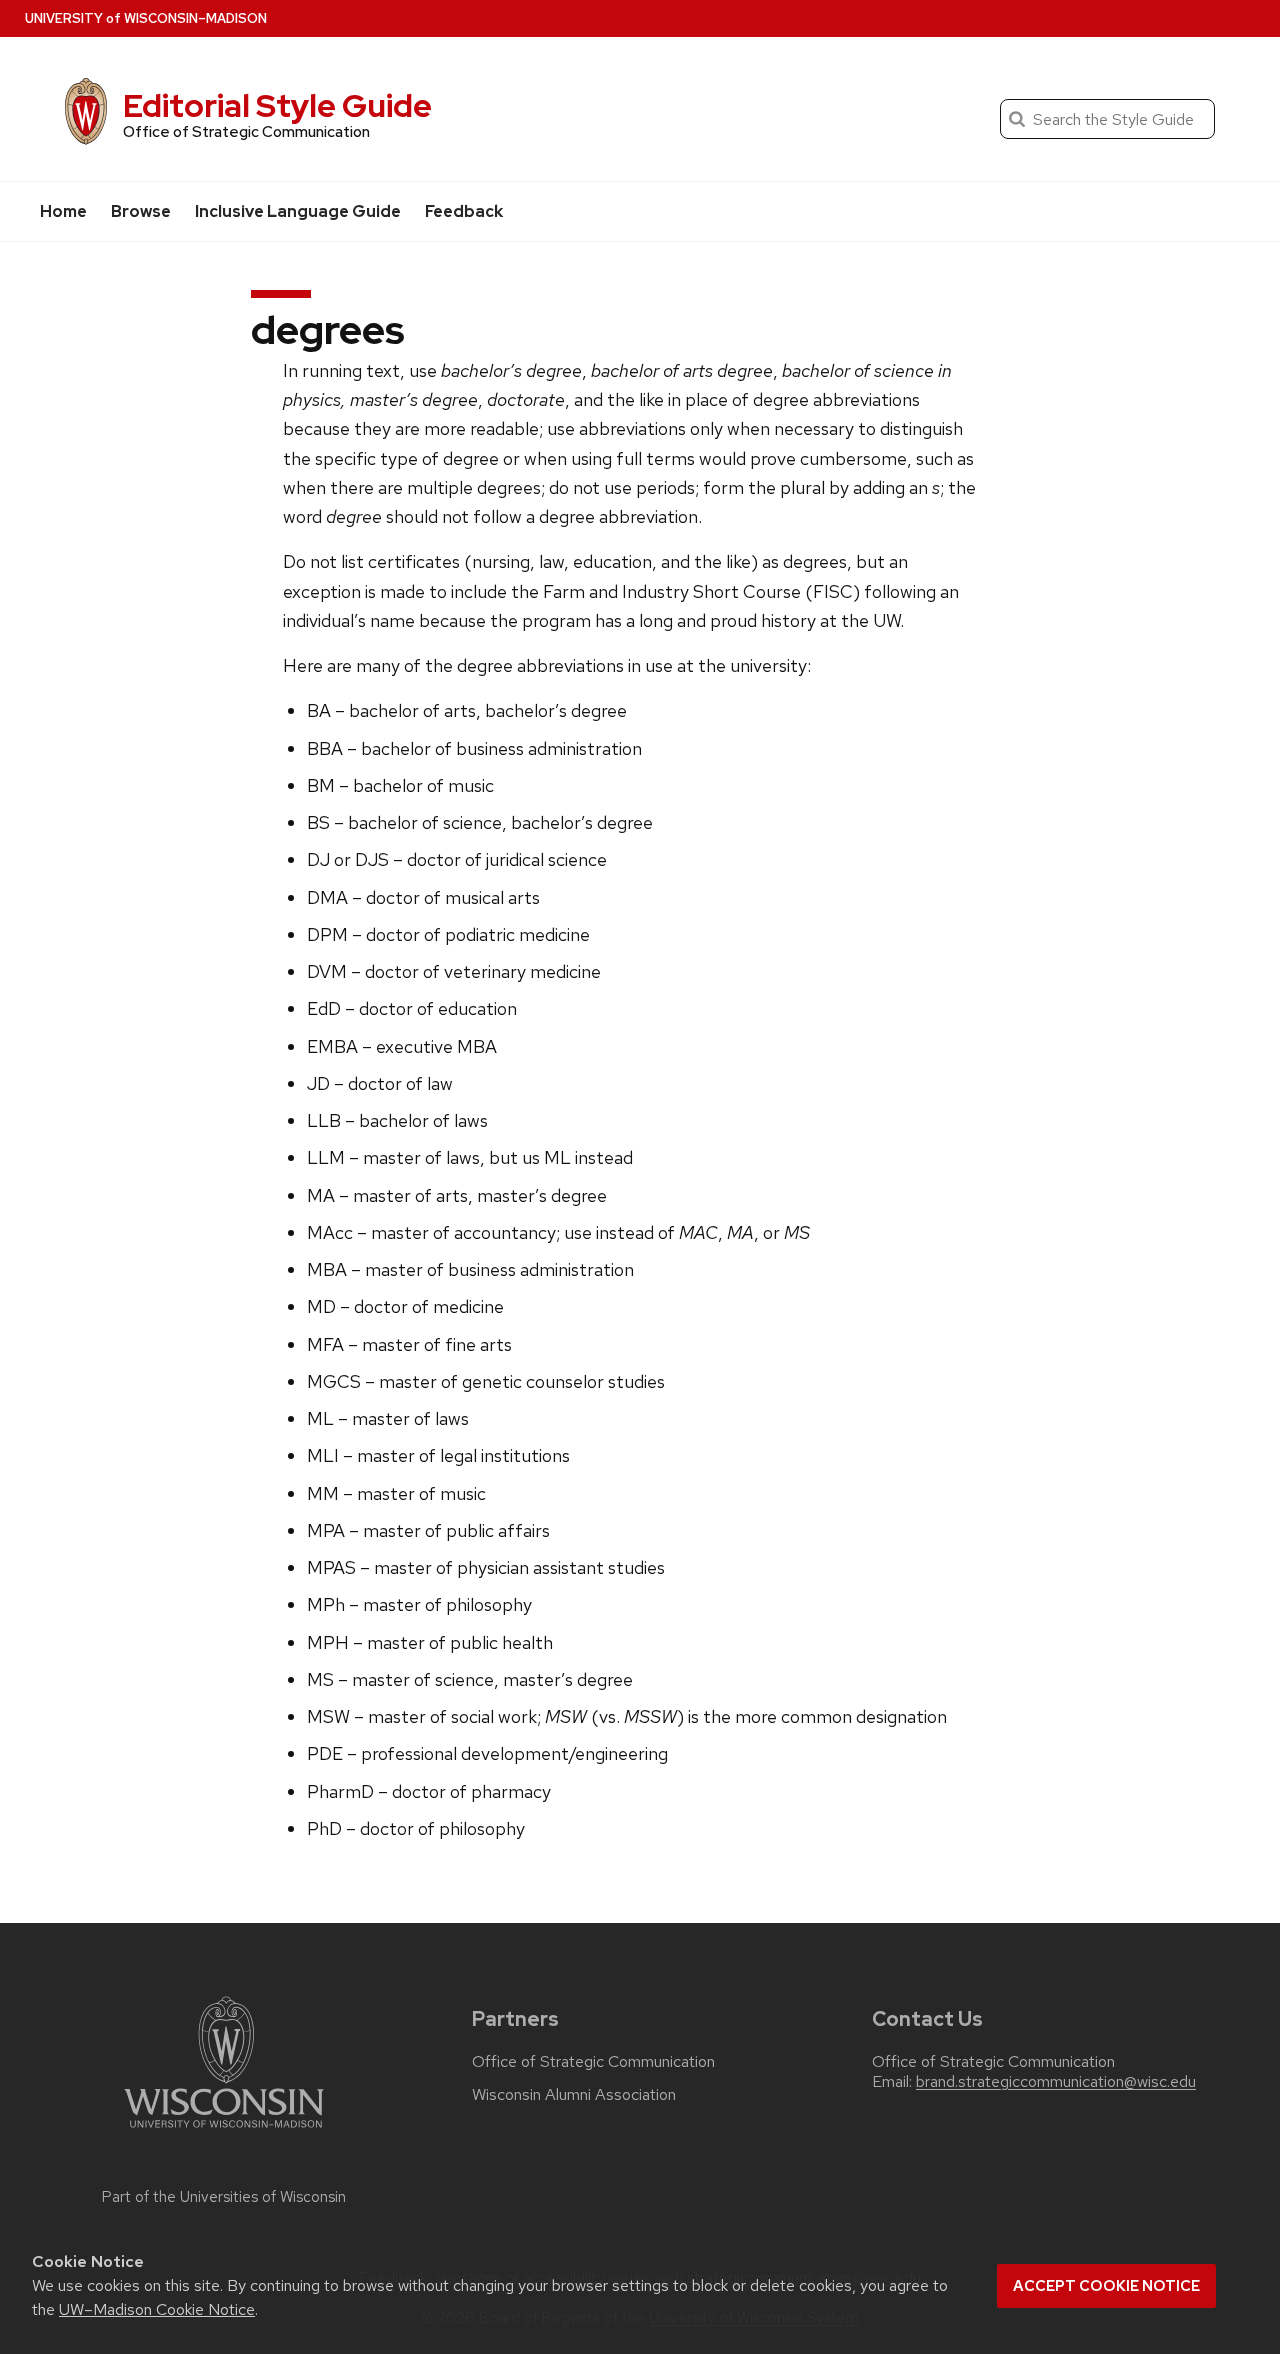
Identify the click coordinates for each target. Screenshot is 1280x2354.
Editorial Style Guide (277, 105)
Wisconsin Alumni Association (574, 2095)
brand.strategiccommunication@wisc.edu (1056, 2082)
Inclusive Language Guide (298, 211)
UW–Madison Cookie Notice (157, 2309)
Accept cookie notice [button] (1106, 2286)
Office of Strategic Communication (593, 2062)
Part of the (224, 2197)
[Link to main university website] (224, 2131)
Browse (141, 211)
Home (63, 211)
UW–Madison (146, 18)
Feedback (464, 211)
